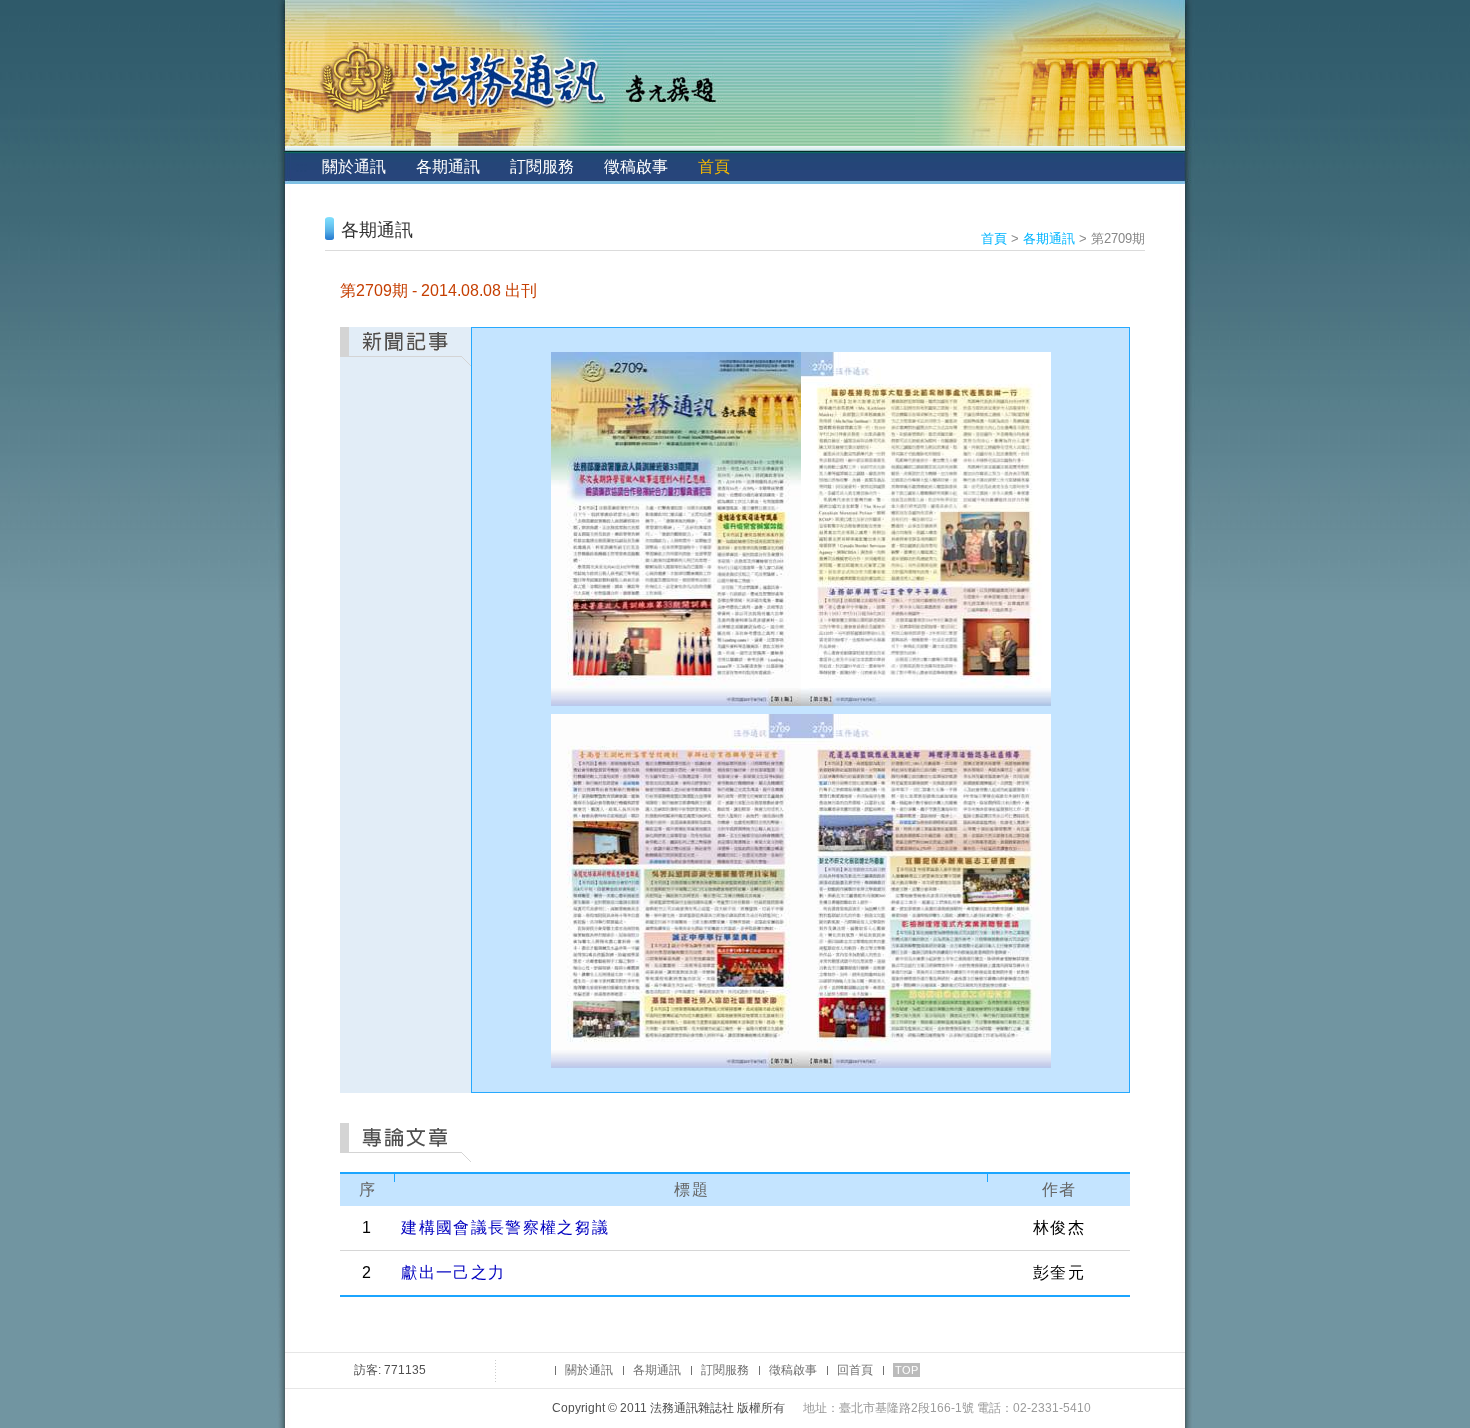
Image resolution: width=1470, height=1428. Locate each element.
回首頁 (855, 1370)
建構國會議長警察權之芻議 (505, 1227)
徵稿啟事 (636, 166)
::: (301, 166)
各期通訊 (448, 166)
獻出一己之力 (453, 1272)
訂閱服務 (542, 166)
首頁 (714, 166)
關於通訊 (354, 166)
